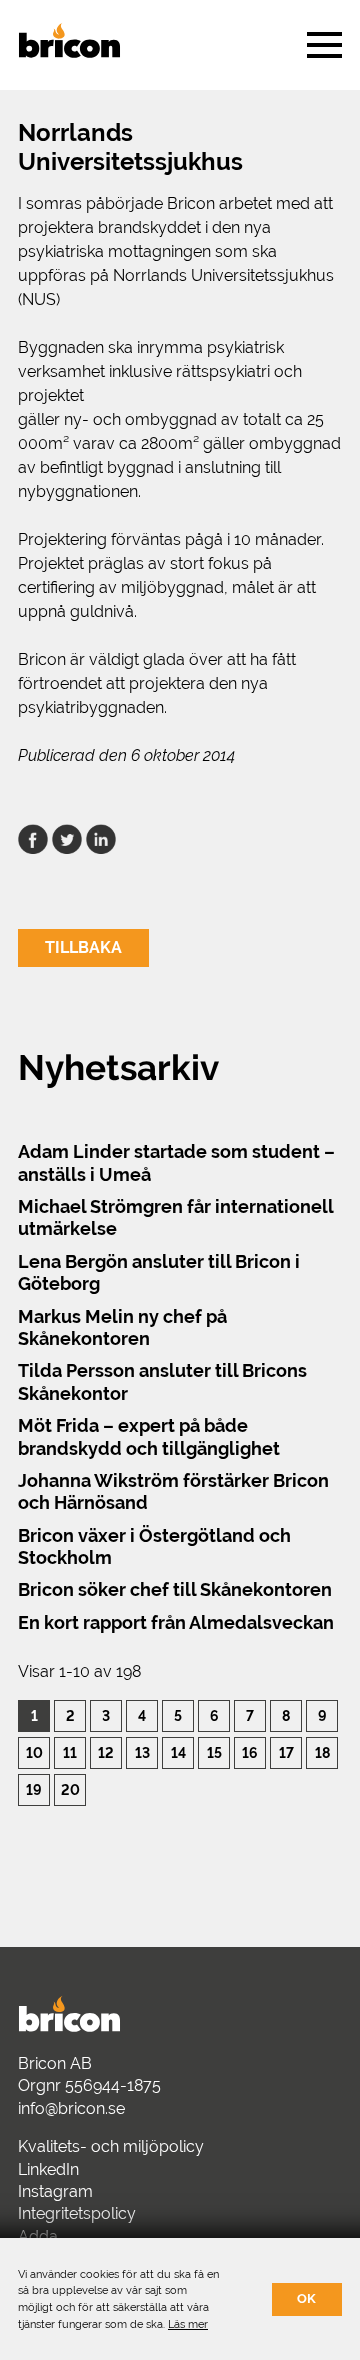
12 (106, 1752)
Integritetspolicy (77, 2213)
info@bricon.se (71, 2108)
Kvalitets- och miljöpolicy (111, 2146)
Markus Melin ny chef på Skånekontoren (122, 1327)
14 (178, 1752)
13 (142, 1752)
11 (70, 1752)
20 (70, 1789)
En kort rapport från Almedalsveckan (176, 1622)
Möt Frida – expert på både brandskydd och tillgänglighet (149, 1436)
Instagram (55, 2191)
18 (322, 1752)
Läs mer (188, 2324)
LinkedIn (48, 2169)
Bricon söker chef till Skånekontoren (175, 1589)
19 (34, 1789)
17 (286, 1752)
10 (34, 1752)
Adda (38, 2236)
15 (214, 1752)
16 (250, 1752)
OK (306, 2298)
